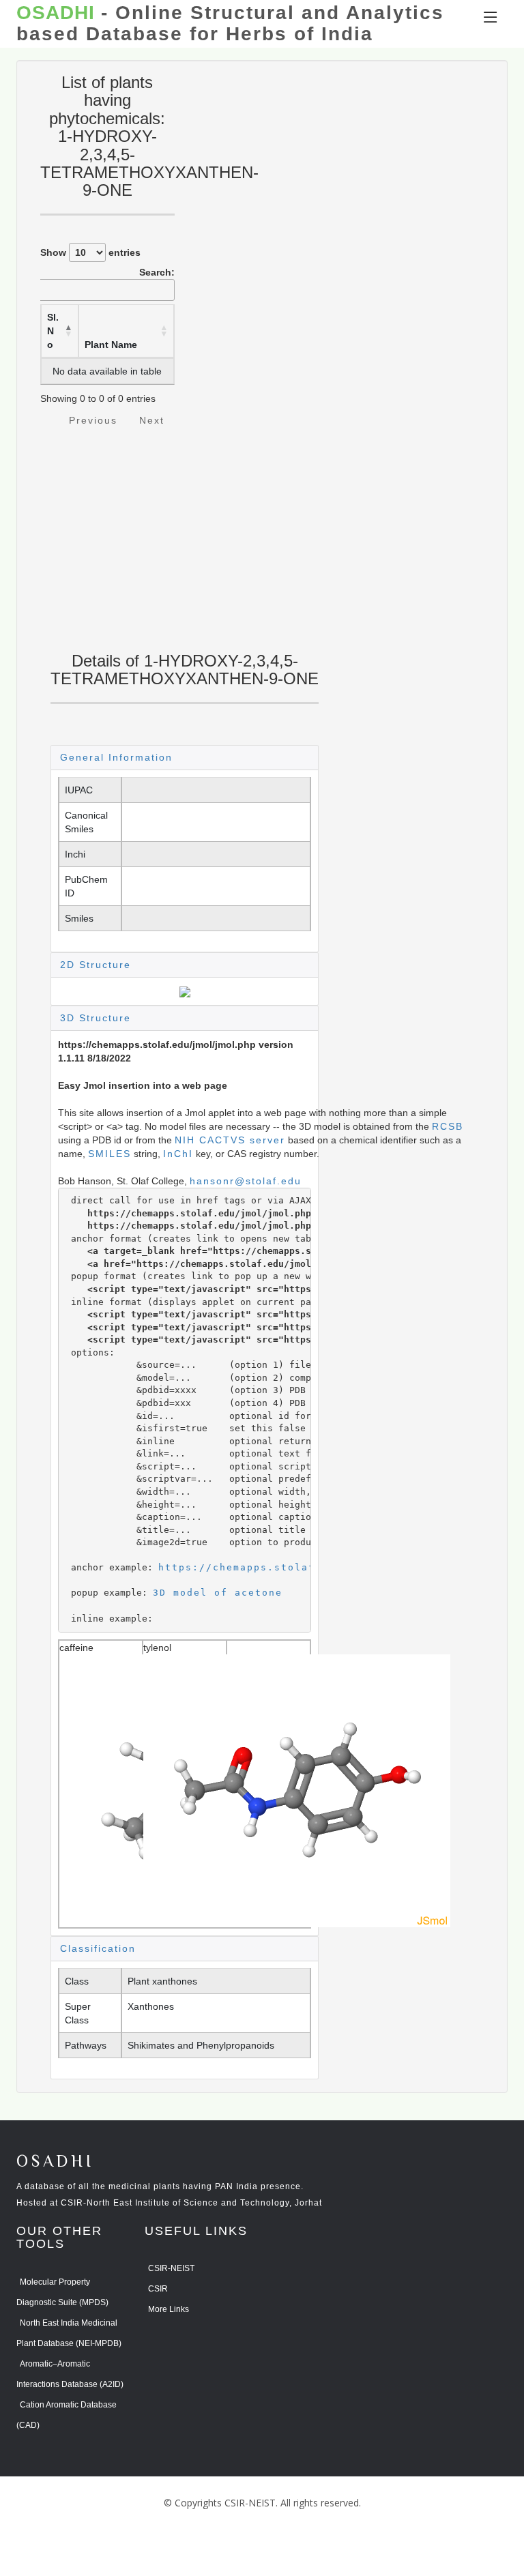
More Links (169, 2309)
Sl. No (53, 331)
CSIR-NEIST (171, 2268)
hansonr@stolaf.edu (246, 1181)
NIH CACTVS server (230, 1140)
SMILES (110, 1154)
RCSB (448, 1126)
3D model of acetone (218, 1593)
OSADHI (55, 2162)
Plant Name (111, 345)
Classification (98, 1948)
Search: (157, 272)
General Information (116, 757)
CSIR (158, 2289)
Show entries (90, 252)
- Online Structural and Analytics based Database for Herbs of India (230, 24)
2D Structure (96, 965)
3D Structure (96, 1018)
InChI (178, 1154)
